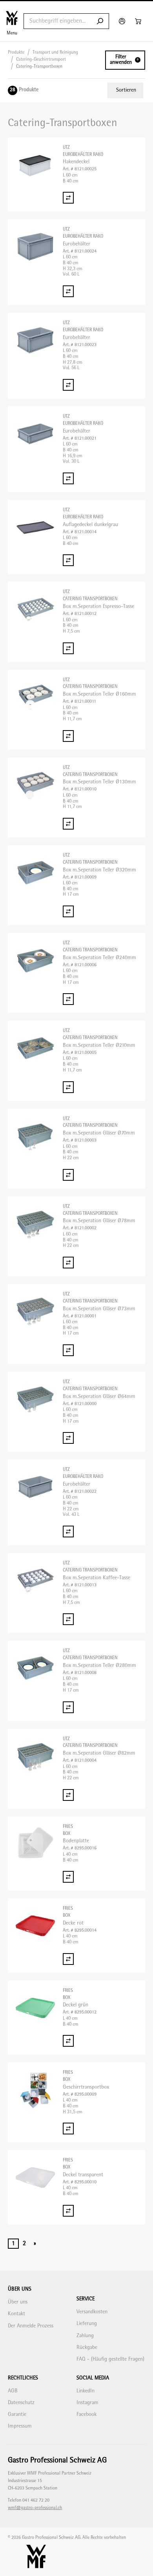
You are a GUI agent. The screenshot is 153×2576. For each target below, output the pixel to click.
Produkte (16, 53)
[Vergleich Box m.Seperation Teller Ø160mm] (68, 736)
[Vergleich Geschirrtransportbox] (68, 2129)
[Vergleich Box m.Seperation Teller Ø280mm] (68, 1707)
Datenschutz (21, 2403)
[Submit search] (100, 21)
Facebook (87, 2415)
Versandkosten (92, 2312)
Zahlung (85, 2336)
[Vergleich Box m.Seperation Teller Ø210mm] (68, 1087)
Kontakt (16, 2314)
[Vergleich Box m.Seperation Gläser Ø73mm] (68, 1350)
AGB (13, 2391)
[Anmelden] (123, 21)
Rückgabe (87, 2348)
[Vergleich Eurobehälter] (68, 291)
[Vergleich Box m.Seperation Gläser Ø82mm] (68, 1795)
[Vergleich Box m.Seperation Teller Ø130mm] (68, 824)
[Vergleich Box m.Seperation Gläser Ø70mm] (68, 1175)
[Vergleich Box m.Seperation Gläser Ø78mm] (68, 1263)
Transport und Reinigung (55, 53)
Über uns (18, 2302)
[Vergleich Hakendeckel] (68, 198)
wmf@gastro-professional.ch (35, 2508)
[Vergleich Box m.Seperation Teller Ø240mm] (68, 999)
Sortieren (126, 90)
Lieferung (87, 2324)
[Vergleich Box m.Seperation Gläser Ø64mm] (68, 1438)
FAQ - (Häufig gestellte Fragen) (110, 2359)
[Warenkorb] (139, 21)
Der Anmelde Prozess (31, 2326)
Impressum (20, 2426)
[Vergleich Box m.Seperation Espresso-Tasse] (68, 648)
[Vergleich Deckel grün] (68, 2041)
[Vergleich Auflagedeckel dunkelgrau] (68, 560)
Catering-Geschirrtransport (41, 60)
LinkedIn (86, 2391)
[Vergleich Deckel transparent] (68, 2211)
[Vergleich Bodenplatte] (68, 1877)
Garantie (17, 2415)
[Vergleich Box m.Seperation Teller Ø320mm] (68, 911)
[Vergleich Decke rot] (68, 1959)
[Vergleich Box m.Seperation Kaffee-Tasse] (68, 1619)
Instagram (87, 2403)
